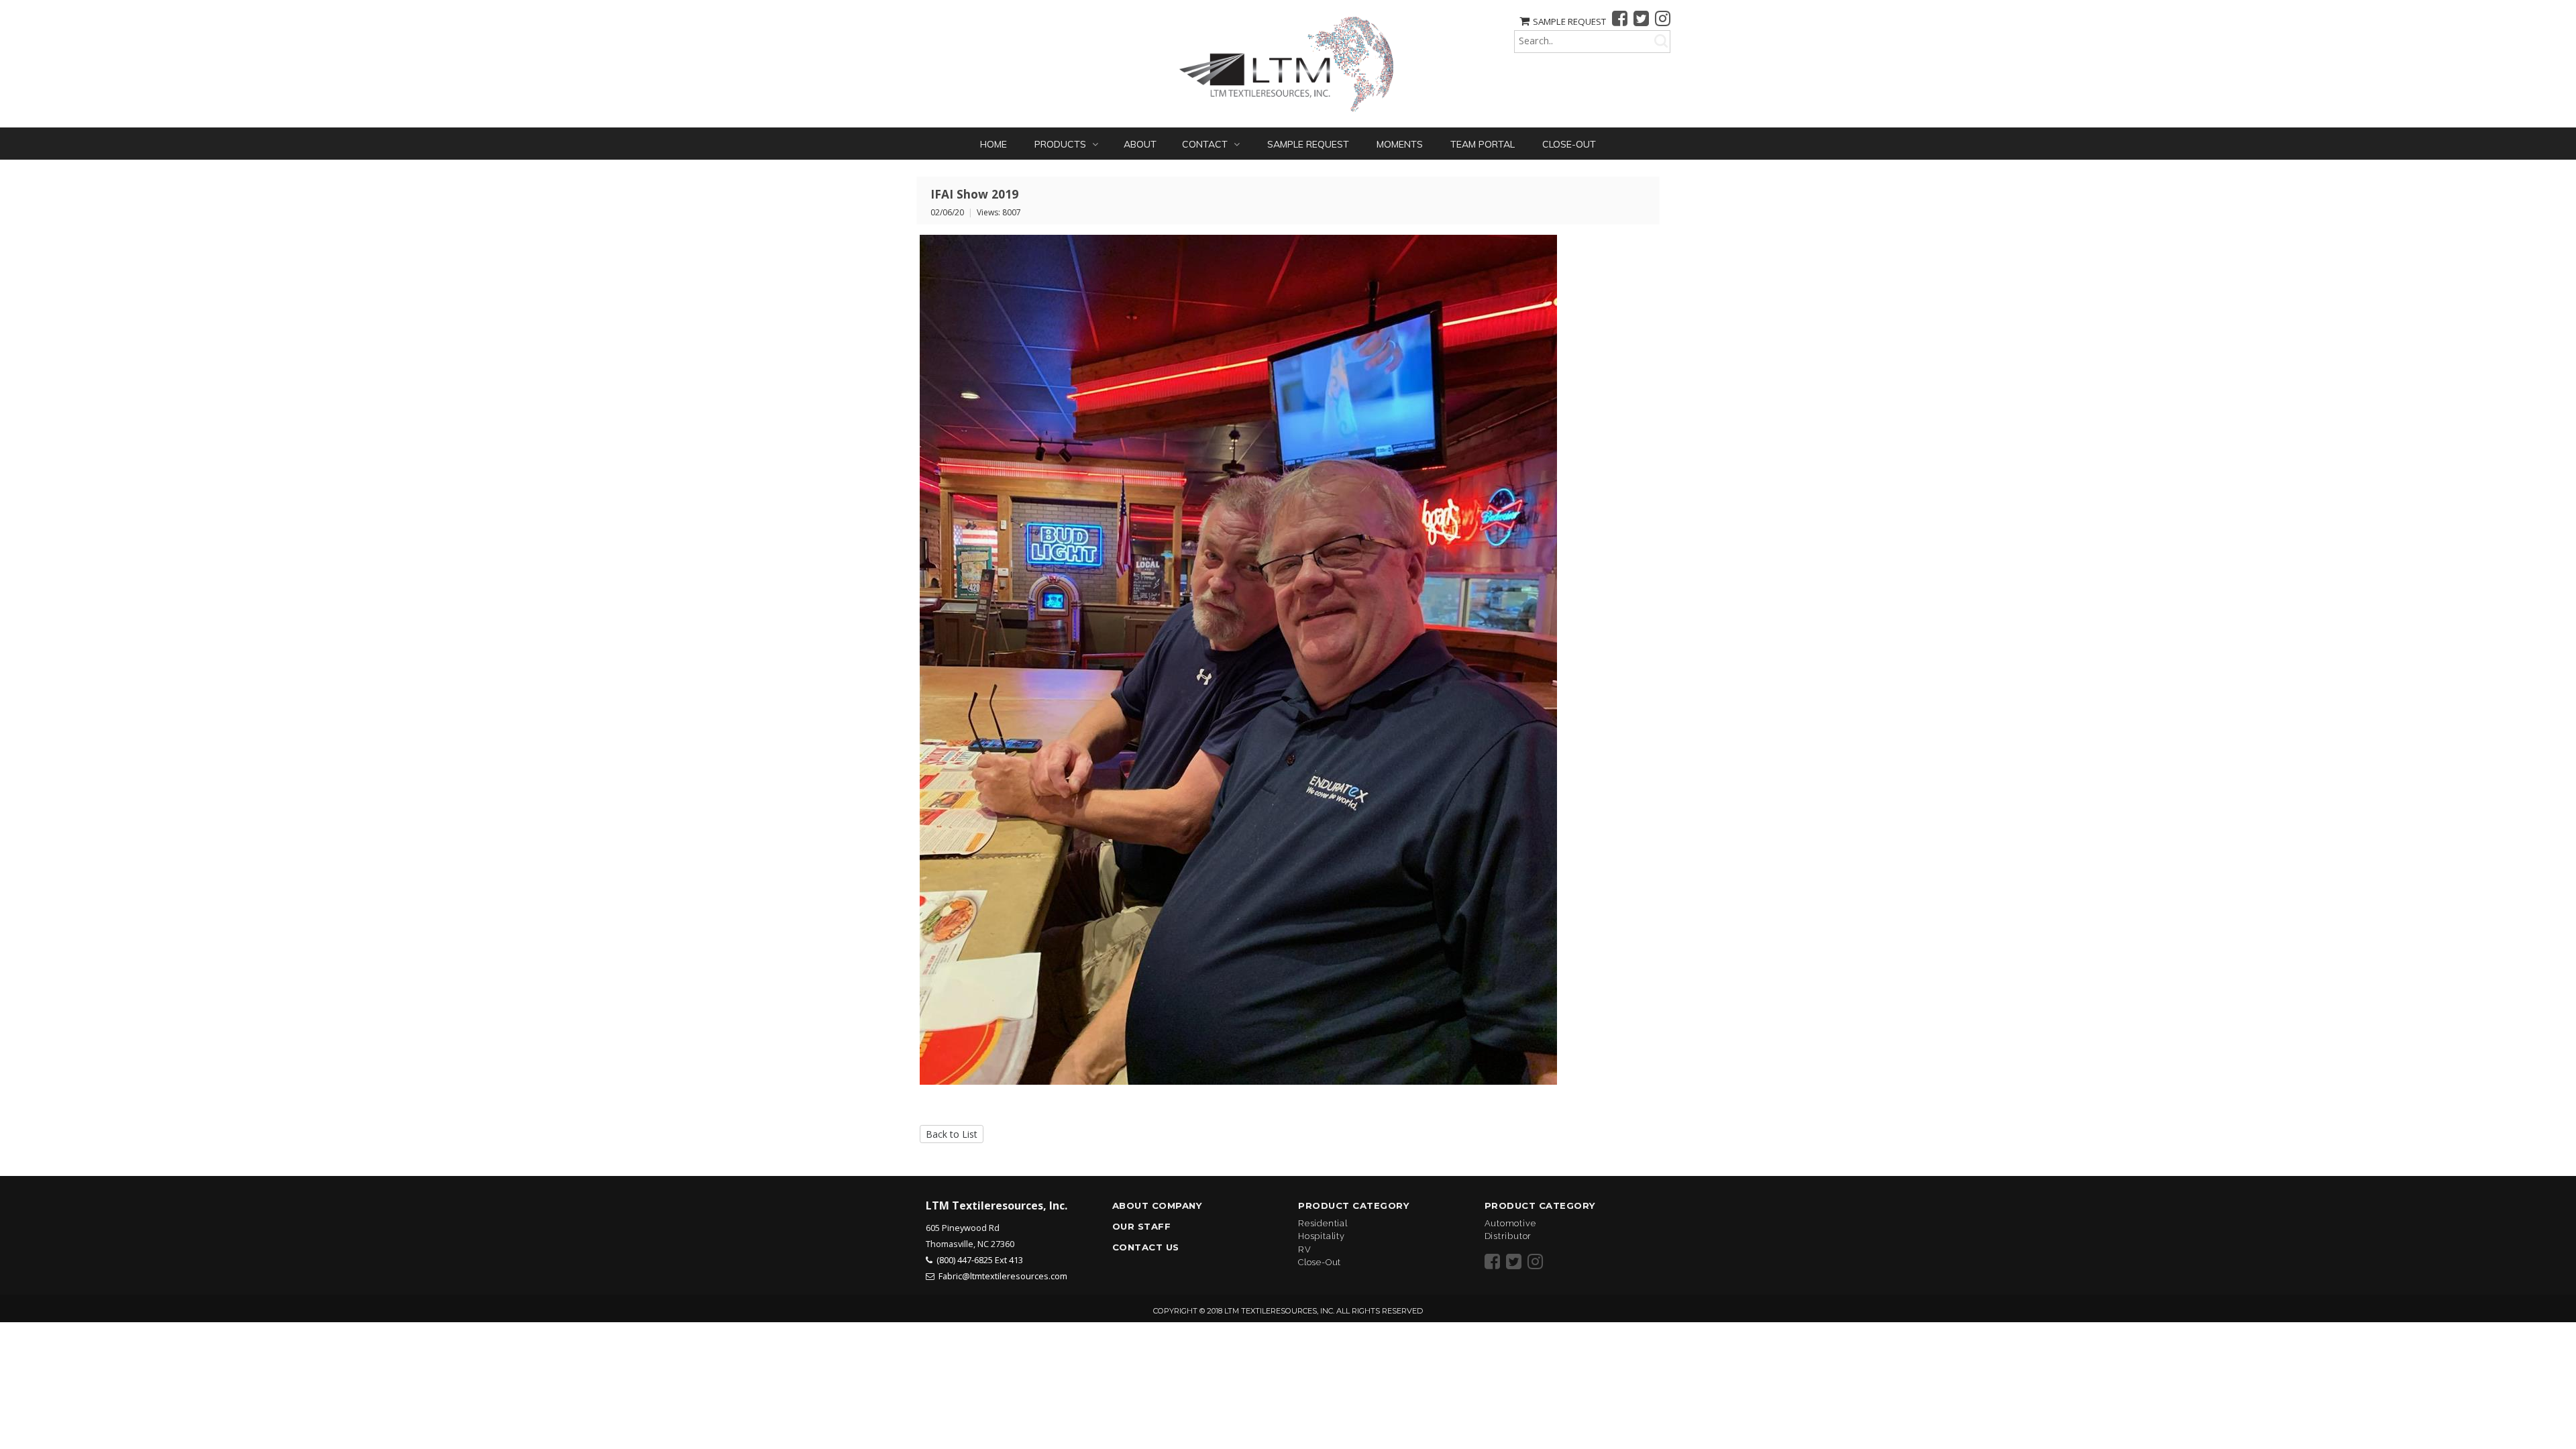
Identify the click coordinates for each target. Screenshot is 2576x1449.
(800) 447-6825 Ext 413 (980, 1260)
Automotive (1510, 1223)
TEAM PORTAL (1483, 144)
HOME (994, 144)
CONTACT (1206, 144)
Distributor (1508, 1236)
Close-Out (1320, 1262)
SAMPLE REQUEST (1569, 21)
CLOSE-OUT (1569, 144)
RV (1305, 1249)
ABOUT (1140, 144)
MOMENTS (1400, 144)
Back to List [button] (952, 1134)
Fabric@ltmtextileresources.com (1003, 1276)
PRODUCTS (1062, 144)
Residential (1323, 1223)
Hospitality (1322, 1236)
